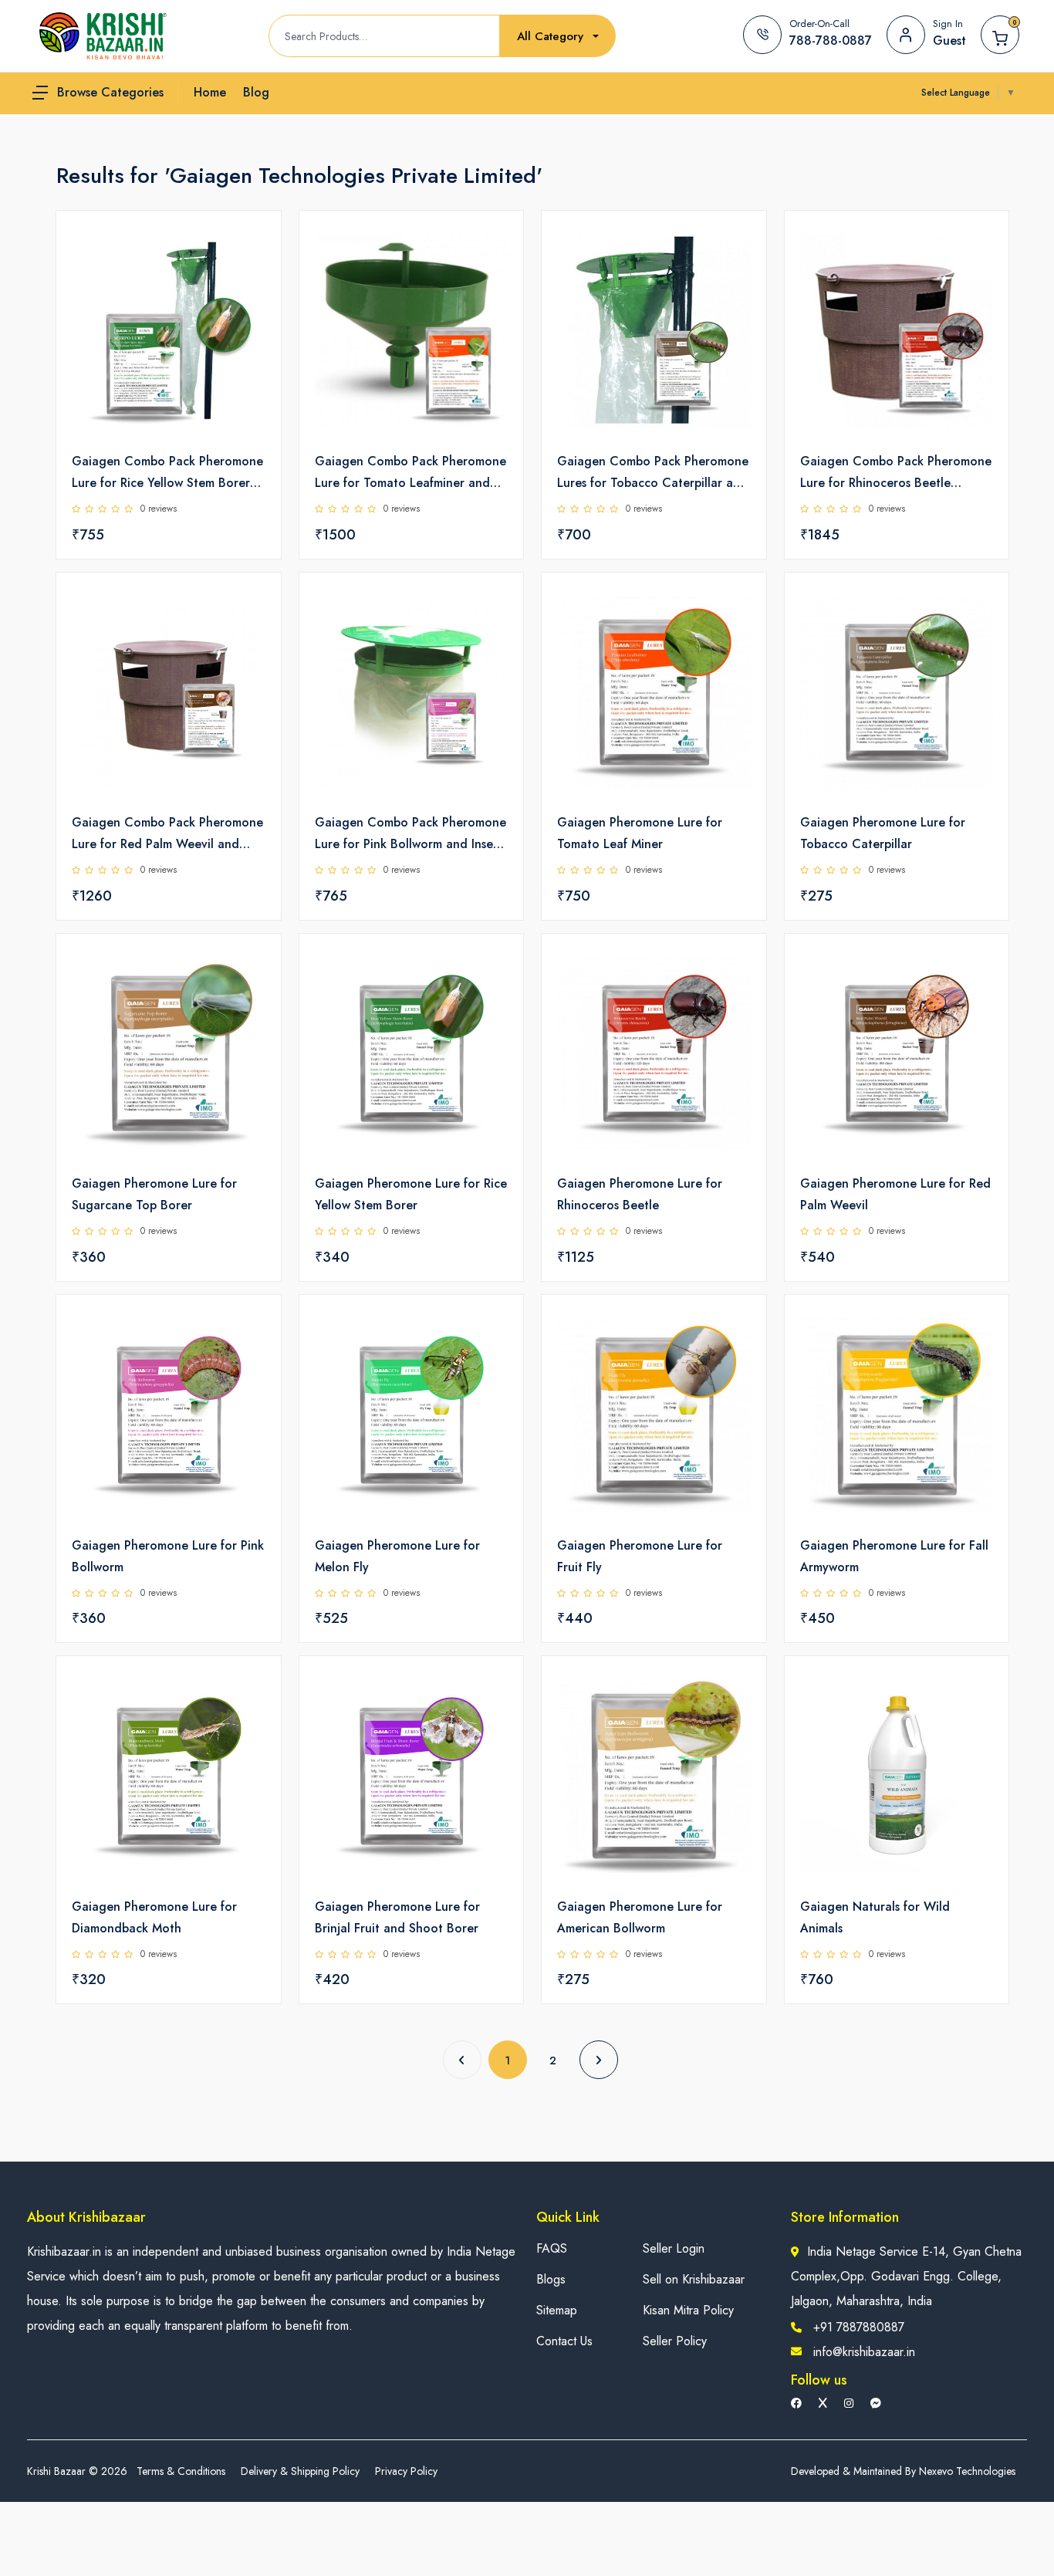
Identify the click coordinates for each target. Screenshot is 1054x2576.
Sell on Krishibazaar (694, 2279)
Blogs (551, 2279)
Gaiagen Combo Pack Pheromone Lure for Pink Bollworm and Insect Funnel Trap (410, 834)
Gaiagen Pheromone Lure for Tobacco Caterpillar (883, 833)
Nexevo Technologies (967, 2471)
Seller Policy (675, 2341)
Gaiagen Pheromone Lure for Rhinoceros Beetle (640, 1194)
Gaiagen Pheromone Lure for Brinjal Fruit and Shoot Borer (397, 1917)
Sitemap (557, 2310)
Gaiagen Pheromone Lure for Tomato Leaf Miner (640, 833)
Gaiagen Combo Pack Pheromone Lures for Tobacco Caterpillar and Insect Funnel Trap (653, 473)
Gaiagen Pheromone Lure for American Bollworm (640, 1917)
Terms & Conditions (181, 2471)
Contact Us (564, 2341)
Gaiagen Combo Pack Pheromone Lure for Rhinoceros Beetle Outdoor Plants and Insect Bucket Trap (896, 473)
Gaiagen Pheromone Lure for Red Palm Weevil (895, 1194)
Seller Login (674, 2248)
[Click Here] (252, 248)
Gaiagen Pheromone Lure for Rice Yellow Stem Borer (411, 1194)
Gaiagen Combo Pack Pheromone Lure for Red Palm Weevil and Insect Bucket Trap (167, 834)
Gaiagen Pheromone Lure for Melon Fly (397, 1556)
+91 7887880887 (859, 2327)
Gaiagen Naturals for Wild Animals (875, 1917)
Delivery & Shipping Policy (300, 2471)
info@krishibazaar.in (864, 2352)
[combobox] (558, 37)
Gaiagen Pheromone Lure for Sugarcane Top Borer (154, 1194)
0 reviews (159, 509)
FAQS (552, 2248)
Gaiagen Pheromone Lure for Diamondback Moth (154, 1917)
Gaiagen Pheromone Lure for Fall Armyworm (894, 1556)
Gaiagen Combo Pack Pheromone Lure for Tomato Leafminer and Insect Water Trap (410, 473)
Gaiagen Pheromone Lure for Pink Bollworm (168, 1556)
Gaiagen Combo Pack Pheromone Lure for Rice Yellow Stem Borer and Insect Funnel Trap (167, 473)
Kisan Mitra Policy (688, 2310)
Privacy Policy (406, 2471)
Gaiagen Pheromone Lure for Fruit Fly (640, 1556)
